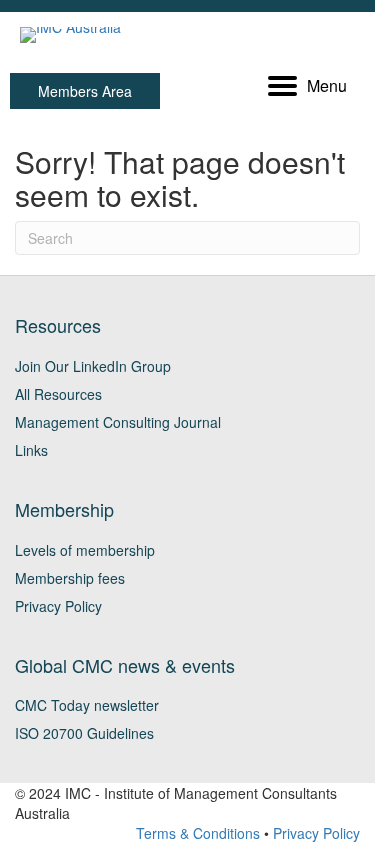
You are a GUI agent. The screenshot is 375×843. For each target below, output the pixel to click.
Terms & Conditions (198, 833)
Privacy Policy (58, 606)
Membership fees (70, 578)
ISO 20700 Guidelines (84, 733)
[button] (85, 91)
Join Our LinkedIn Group (93, 366)
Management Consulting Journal (118, 422)
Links (31, 450)
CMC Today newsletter (87, 705)
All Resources (58, 394)
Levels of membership (85, 550)
